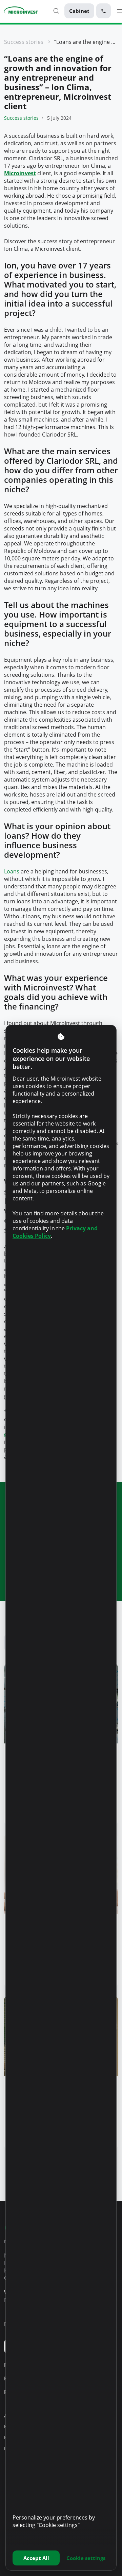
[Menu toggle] (119, 11)
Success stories (24, 42)
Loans (12, 871)
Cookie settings (86, 2558)
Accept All (36, 2558)
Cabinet (79, 11)
